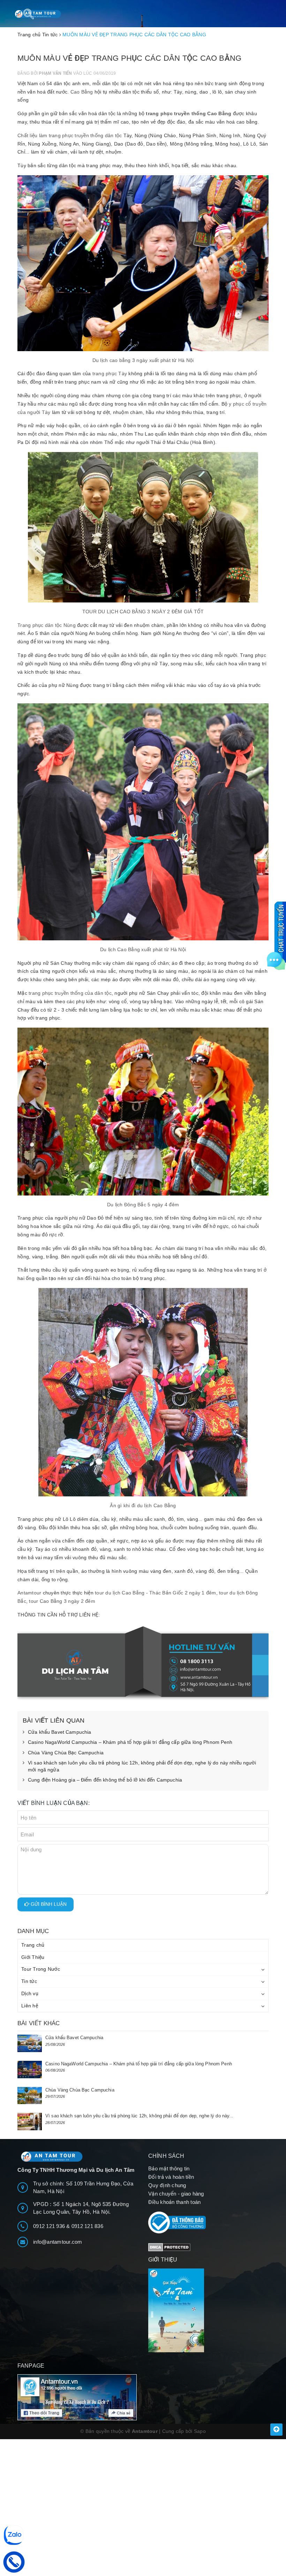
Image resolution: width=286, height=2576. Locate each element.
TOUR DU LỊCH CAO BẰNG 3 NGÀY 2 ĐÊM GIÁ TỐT (143, 612)
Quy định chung (167, 2185)
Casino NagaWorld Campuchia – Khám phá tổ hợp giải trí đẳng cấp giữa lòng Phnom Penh (130, 1742)
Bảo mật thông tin (169, 2168)
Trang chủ (33, 1945)
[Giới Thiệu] (208, 2310)
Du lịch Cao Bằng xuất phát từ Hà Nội (143, 949)
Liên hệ (30, 2006)
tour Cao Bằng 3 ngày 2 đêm (62, 1601)
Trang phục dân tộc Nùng (47, 625)
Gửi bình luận (48, 1904)
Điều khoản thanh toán (174, 2202)
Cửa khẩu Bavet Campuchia (59, 1732)
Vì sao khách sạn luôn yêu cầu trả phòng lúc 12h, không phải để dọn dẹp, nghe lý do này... (140, 2116)
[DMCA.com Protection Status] (169, 2247)
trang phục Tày (110, 373)
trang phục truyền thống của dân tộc (70, 993)
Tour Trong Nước (41, 1969)
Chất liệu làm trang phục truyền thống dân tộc (70, 135)
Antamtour (29, 1593)
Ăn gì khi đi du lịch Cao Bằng (143, 1505)
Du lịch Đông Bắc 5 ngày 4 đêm (143, 1205)
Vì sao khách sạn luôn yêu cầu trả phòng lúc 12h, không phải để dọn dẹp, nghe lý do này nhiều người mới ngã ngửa (142, 1766)
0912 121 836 (87, 2226)
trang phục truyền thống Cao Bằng (189, 113)
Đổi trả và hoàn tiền (171, 2177)
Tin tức (29, 1981)
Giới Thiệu (33, 1957)
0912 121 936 (50, 2226)
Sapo (200, 2431)
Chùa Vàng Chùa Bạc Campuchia (66, 1753)
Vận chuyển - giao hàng (176, 2194)
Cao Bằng (82, 92)
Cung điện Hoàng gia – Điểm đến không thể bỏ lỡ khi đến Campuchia (105, 1780)
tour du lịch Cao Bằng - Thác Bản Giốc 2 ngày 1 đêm (156, 1593)
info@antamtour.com (58, 2242)
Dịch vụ (30, 1993)
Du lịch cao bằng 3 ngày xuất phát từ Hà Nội (143, 360)
